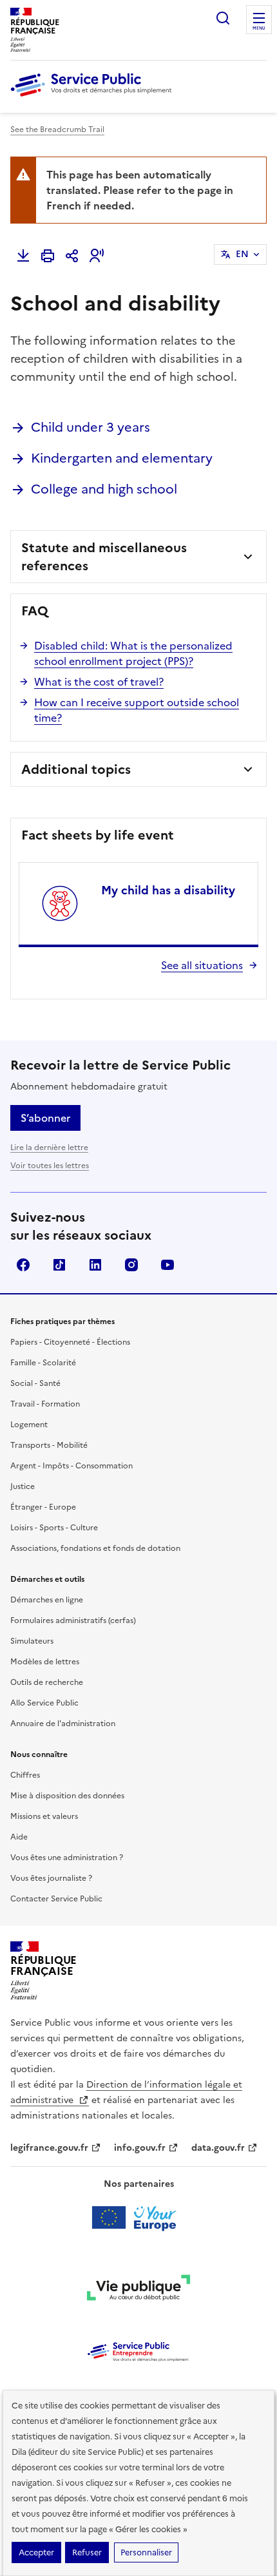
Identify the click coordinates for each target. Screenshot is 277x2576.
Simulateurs (32, 1641)
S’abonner (45, 1118)
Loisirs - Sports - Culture (54, 1528)
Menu (259, 28)
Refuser (87, 2552)
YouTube (167, 1265)
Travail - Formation (45, 1404)
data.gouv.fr (218, 2148)
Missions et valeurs (44, 1816)
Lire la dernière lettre (49, 1148)
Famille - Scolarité (43, 1363)
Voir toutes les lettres (50, 1166)
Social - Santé (35, 1383)
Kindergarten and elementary (122, 458)
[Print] (48, 256)
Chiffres (25, 1775)
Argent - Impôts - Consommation (72, 1466)
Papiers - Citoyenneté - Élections (70, 1342)
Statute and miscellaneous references (104, 557)
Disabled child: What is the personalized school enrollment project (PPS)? (133, 653)
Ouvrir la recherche (223, 18)
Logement (29, 1425)
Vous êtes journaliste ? (51, 1878)
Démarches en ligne (47, 1600)
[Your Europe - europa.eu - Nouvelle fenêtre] (139, 2218)
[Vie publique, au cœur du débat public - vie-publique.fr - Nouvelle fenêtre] (138, 2290)
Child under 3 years (91, 427)
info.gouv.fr (140, 2148)
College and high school (104, 489)
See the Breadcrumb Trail (57, 130)
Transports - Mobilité (49, 1445)
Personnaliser (146, 2552)
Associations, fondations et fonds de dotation (95, 1548)
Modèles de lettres (45, 1662)
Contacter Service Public (56, 1899)
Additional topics (76, 769)
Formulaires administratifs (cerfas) (73, 1620)
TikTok (59, 1265)
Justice (23, 1486)
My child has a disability (168, 890)
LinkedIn (95, 1265)
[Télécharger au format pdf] (23, 256)
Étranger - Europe (43, 1507)
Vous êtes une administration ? (67, 1858)
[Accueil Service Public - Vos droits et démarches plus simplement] (94, 97)
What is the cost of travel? (99, 682)
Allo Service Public (44, 1703)
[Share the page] (72, 256)
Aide (19, 1837)
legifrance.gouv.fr (49, 2148)
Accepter (36, 2552)
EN (242, 254)
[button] (97, 256)
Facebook (23, 1265)
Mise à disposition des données (67, 1796)
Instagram (131, 1265)
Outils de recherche (47, 1682)
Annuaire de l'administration (63, 1724)
